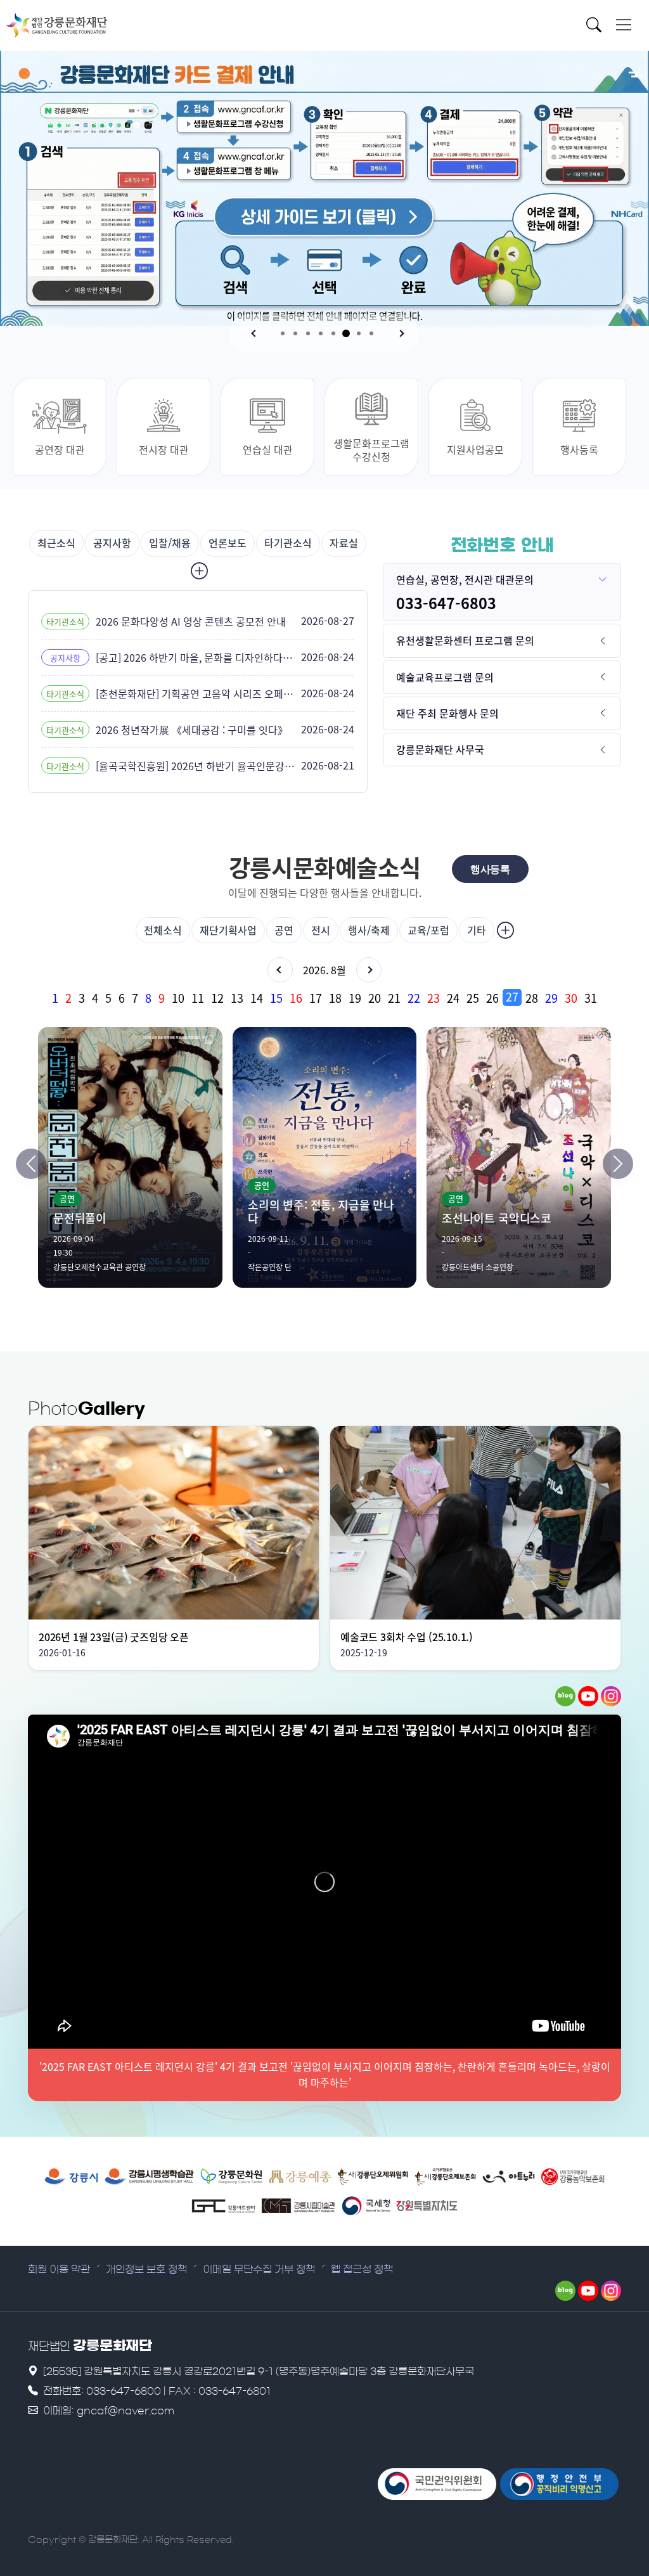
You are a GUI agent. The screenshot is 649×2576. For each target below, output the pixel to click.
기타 (477, 930)
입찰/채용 (170, 543)
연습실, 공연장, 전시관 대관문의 (465, 579)
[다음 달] (369, 970)
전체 (163, 930)
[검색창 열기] (597, 27)
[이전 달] (280, 970)
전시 (321, 930)
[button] (255, 333)
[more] (198, 571)
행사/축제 (369, 930)
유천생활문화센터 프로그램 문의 (465, 640)
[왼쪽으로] (31, 1164)
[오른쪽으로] (618, 1164)
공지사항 (112, 543)
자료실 (344, 543)
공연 (284, 930)
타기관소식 (288, 543)
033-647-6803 (446, 603)
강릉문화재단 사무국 (440, 749)
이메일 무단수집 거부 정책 (259, 2269)
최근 (56, 543)
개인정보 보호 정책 (146, 2269)
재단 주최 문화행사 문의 (447, 713)
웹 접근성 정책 (362, 2269)
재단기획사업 (228, 930)
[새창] (565, 1696)
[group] (324, 997)
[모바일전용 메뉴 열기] (624, 25)
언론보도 (228, 543)
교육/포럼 (428, 930)
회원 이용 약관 (59, 2269)
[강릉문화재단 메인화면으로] (57, 25)
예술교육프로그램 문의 (445, 677)
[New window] (71, 2177)
